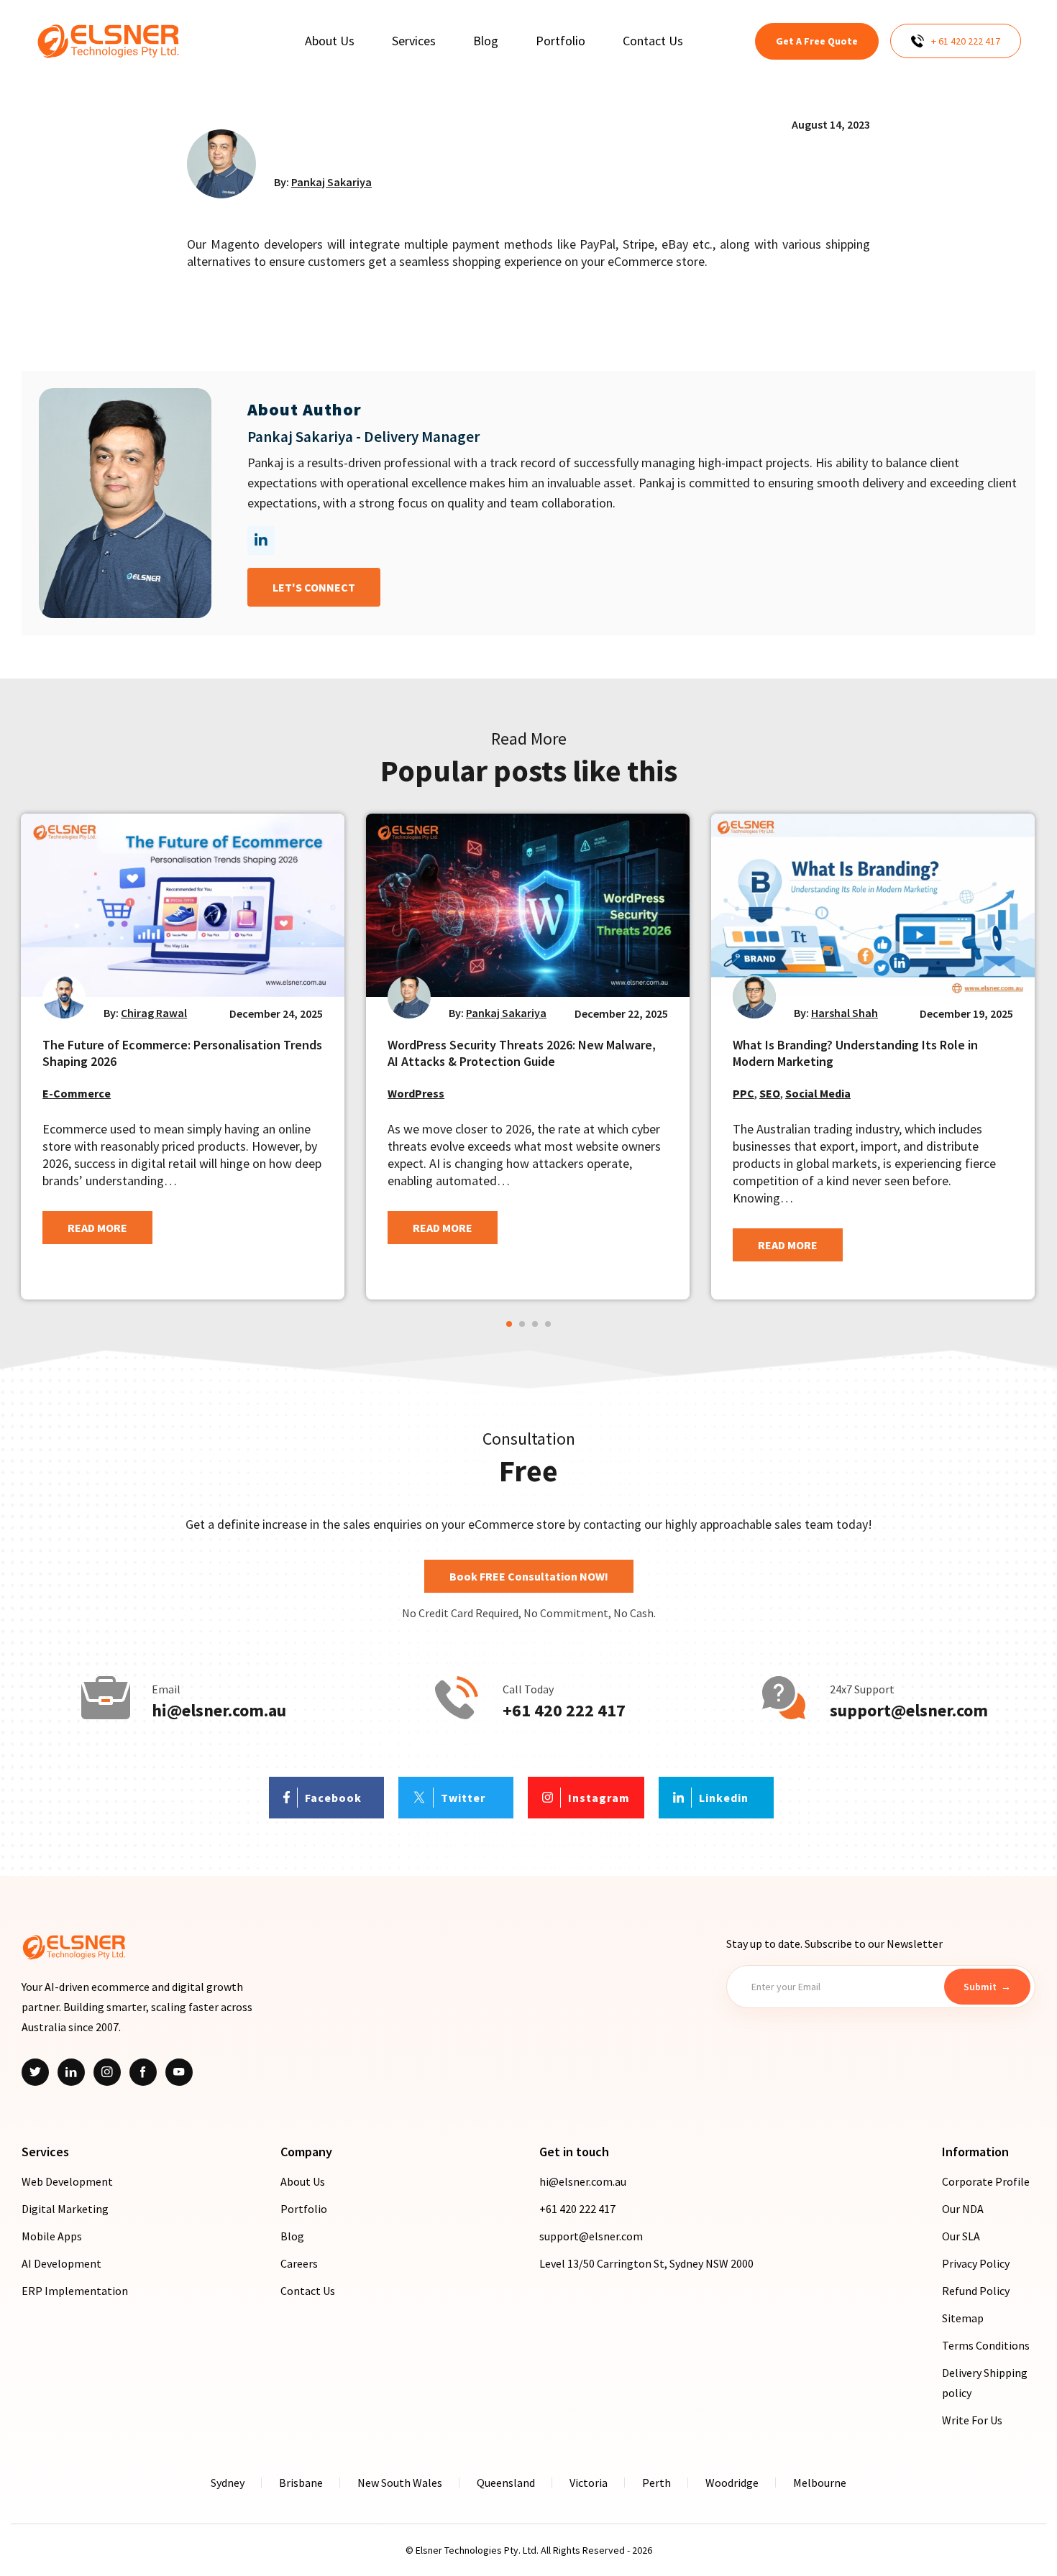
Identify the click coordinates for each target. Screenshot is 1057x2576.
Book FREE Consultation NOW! (529, 1576)
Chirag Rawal (154, 1013)
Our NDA (963, 2209)
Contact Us (308, 2291)
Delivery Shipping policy (985, 2383)
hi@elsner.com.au (219, 1711)
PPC (743, 1093)
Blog (292, 2236)
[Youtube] (179, 2072)
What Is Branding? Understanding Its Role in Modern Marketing (855, 1053)
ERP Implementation (75, 2291)
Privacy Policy (976, 2263)
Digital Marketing (65, 2209)
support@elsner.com (909, 1711)
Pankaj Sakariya (331, 182)
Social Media (818, 1093)
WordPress (416, 1093)
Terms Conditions (986, 2345)
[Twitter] (35, 2072)
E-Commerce (77, 1093)
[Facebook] (143, 2072)
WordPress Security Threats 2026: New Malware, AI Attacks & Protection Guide (522, 1053)
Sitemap (963, 2318)
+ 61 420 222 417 (966, 41)
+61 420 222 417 (564, 1711)
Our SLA (961, 2236)
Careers (299, 2263)
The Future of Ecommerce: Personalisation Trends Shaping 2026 (182, 1053)
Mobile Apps (52, 2236)
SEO (770, 1093)
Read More (97, 1228)
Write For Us (972, 2420)
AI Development (61, 2263)
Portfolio (304, 2209)
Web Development (67, 2181)
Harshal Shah (845, 1013)
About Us (303, 2181)
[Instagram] (107, 2072)
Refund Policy (976, 2291)
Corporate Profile (986, 2181)
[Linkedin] (71, 2072)
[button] (509, 1324)
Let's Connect (314, 587)
